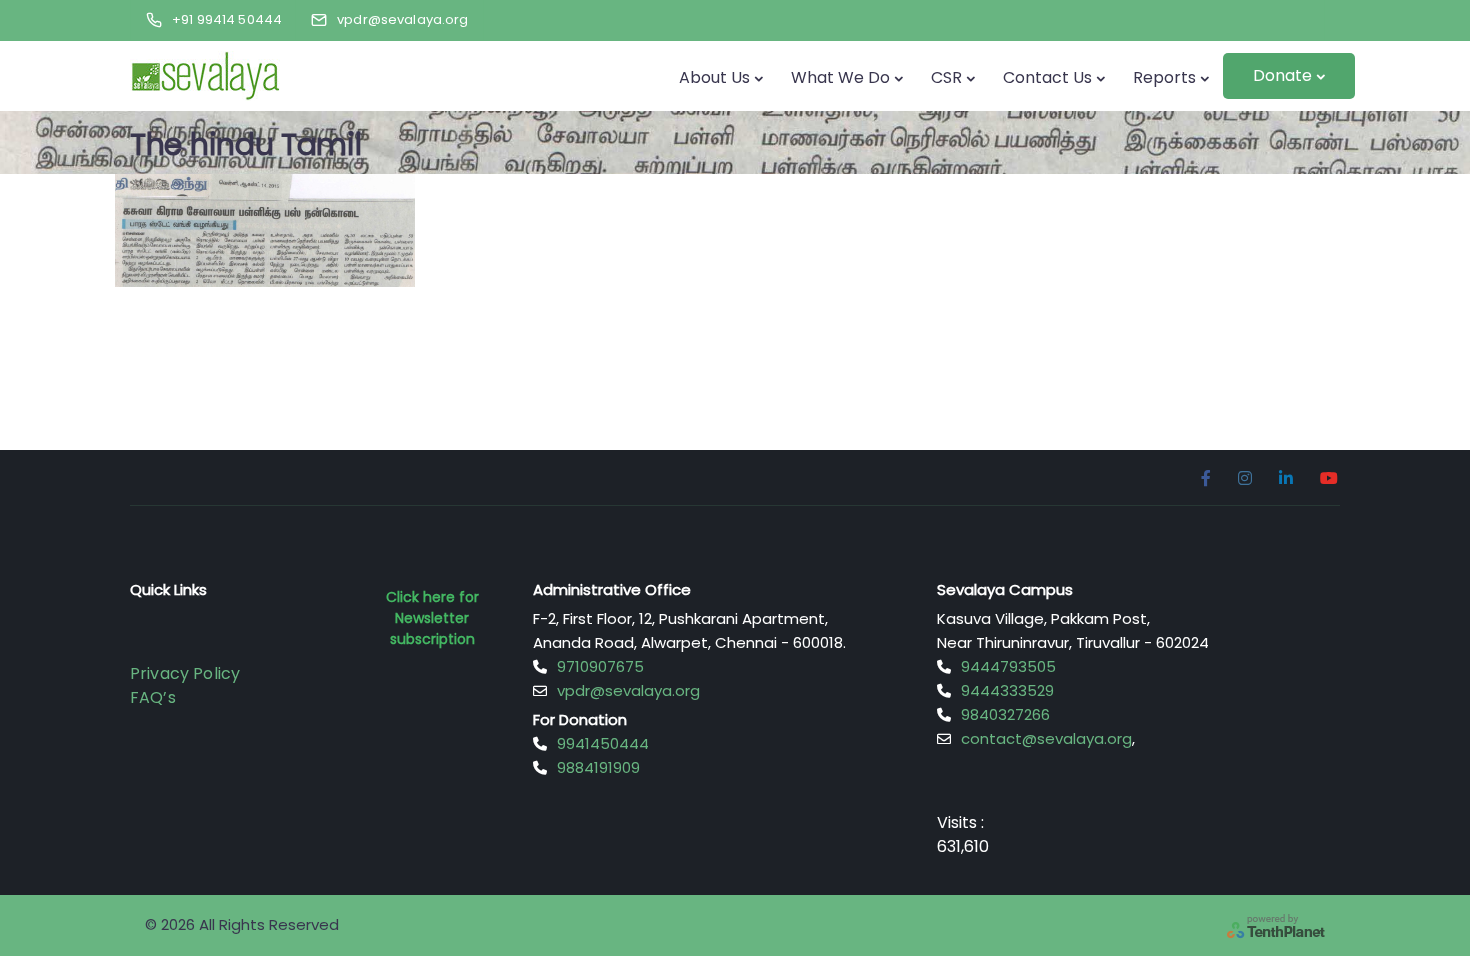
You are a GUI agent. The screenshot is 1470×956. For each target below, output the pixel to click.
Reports (1164, 77)
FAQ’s (153, 697)
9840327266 (1005, 714)
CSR (946, 77)
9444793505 (1008, 666)
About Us (714, 77)
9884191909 (598, 767)
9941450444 (603, 743)
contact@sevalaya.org (1046, 738)
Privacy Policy (185, 673)
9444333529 (1007, 690)
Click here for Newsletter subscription (432, 618)
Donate (1282, 75)
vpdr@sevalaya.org (628, 690)
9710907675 (600, 666)
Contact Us (1047, 77)
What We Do (840, 77)
